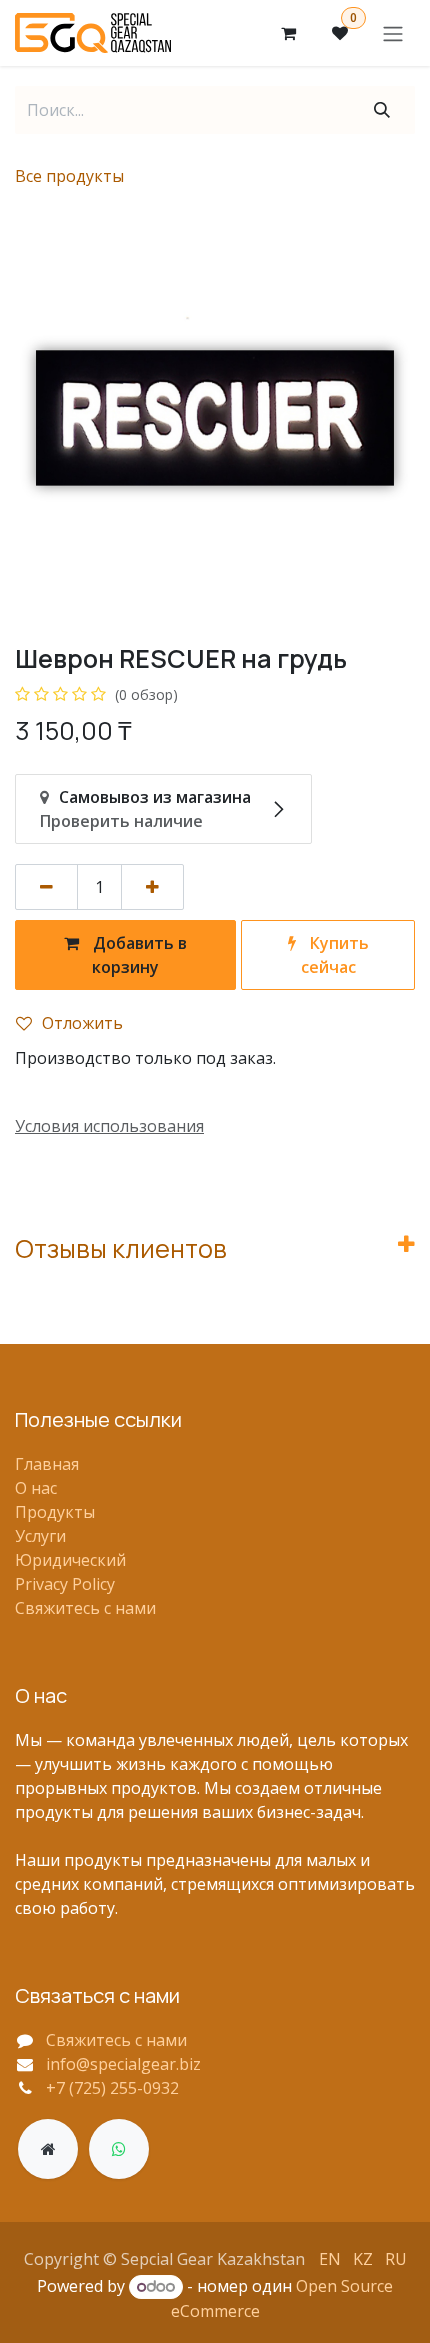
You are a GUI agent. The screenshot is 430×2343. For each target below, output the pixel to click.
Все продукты (69, 176)
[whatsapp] (119, 2149)
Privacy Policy (65, 1584)
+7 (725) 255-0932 (112, 2088)
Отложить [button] (82, 1023)
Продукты (55, 1512)
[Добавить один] (152, 887)
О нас (36, 1488)
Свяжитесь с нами (85, 1608)
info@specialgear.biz (123, 2064)
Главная (47, 1464)
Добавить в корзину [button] (138, 955)
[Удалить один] (46, 887)
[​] (48, 2149)
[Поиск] (382, 110)
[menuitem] (330, 2258)
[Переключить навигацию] (393, 33)
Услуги (40, 1536)
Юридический (70, 1560)
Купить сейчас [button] (335, 955)
